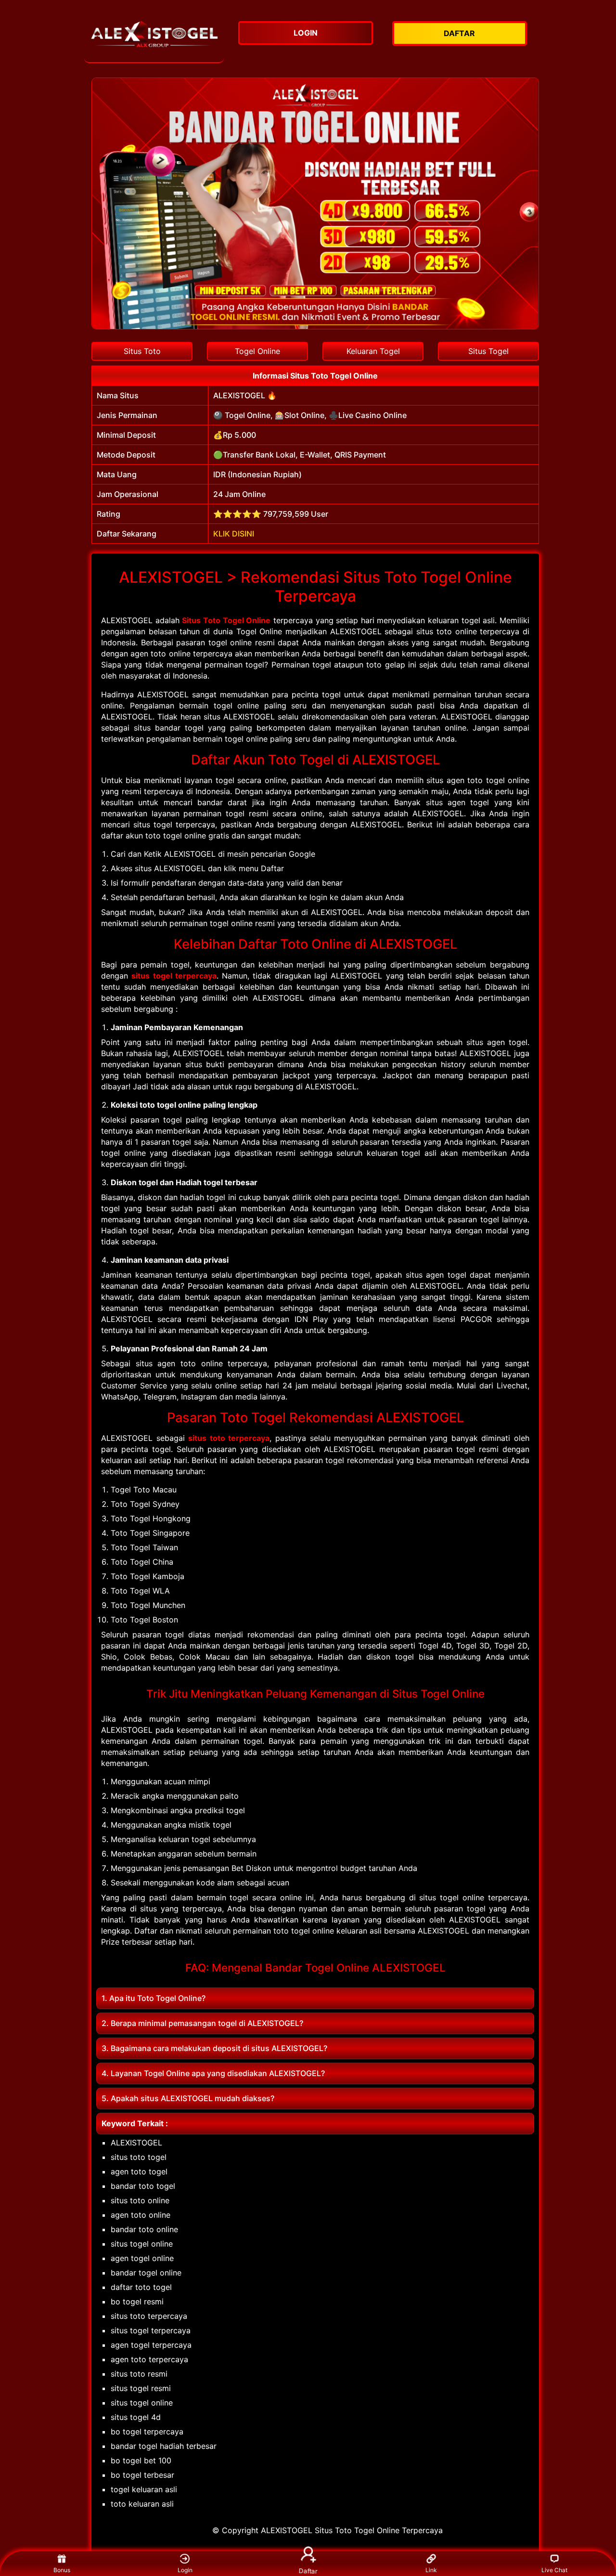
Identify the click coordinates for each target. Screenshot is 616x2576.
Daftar (308, 2570)
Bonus (62, 2570)
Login (185, 2570)
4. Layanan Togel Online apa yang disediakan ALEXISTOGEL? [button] (213, 2073)
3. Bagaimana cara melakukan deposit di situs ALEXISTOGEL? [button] (214, 2048)
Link (431, 2570)
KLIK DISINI (234, 534)
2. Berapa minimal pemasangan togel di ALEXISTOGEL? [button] (202, 2023)
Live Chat (554, 2570)
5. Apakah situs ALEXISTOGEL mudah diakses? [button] (188, 2098)
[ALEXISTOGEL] (154, 39)
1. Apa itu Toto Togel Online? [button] (154, 1998)
